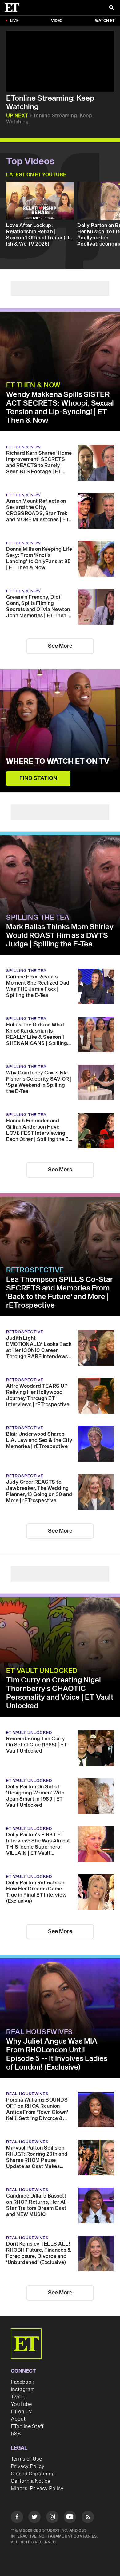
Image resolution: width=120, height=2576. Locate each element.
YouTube (21, 2404)
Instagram (23, 2390)
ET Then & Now (33, 385)
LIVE (14, 21)
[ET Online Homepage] (14, 8)
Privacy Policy (28, 2466)
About (18, 2419)
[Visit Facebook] (17, 2518)
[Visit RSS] (88, 2518)
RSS (16, 2434)
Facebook (22, 2382)
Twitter (19, 2397)
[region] (60, 61)
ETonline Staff (27, 2426)
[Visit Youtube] (70, 2517)
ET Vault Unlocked (42, 1671)
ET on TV (21, 2412)
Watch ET (105, 21)
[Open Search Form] (111, 8)
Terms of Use (26, 2459)
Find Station (38, 778)
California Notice (30, 2481)
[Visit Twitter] (34, 2518)
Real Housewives (40, 2032)
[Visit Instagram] (52, 2518)
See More (60, 646)
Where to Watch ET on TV (58, 762)
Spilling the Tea (38, 918)
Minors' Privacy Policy (37, 2489)
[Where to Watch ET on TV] (60, 731)
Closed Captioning (33, 2474)
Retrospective (35, 1270)
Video (57, 21)
